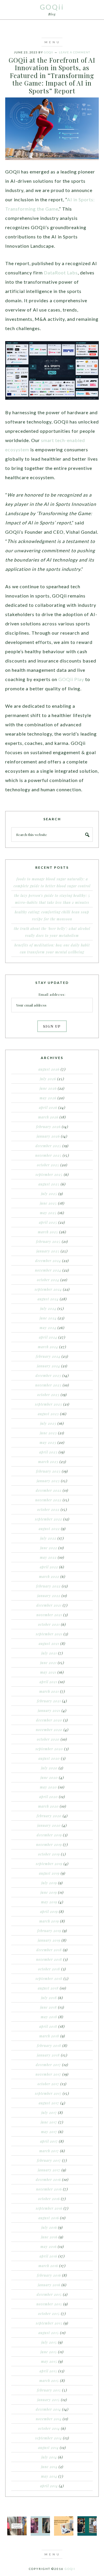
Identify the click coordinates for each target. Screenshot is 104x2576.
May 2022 (48, 1557)
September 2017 (48, 2093)
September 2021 (49, 1634)
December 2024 (48, 1261)
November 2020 (49, 1730)
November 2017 (48, 2074)
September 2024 (48, 1289)
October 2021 (49, 1624)
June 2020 (49, 1777)
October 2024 (48, 1280)
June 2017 (49, 2122)
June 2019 (49, 1892)
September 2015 (49, 2323)
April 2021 (48, 1682)
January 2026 (48, 1136)
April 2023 (48, 1452)
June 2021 (48, 1663)
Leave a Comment (75, 52)
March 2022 (49, 1576)
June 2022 (49, 1548)
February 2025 (48, 1241)
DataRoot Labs (61, 273)
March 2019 (49, 1921)
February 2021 (49, 1701)
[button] (52, 42)
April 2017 (49, 2141)
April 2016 (48, 2256)
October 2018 (49, 1969)
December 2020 (49, 1720)
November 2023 (48, 1385)
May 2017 (49, 2132)
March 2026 (48, 1117)
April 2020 (49, 1797)
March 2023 (48, 1462)
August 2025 (49, 1184)
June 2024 (48, 1318)
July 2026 (48, 1079)
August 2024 (48, 1299)
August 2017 (49, 2103)
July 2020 (49, 1768)
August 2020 (49, 1758)
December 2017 (48, 2065)
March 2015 (49, 2381)
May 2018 (49, 2017)
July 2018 (49, 1998)
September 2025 (49, 1174)
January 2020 (49, 1825)
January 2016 (49, 2285)
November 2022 (48, 1500)
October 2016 (49, 2199)
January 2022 (49, 1596)
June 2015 (49, 2352)
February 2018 (49, 2045)
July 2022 (48, 1538)
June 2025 (48, 1203)
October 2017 (48, 2084)
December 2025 (48, 1146)
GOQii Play (71, 679)
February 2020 (49, 1816)
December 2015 (49, 2294)
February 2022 (48, 1586)
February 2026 (48, 1127)
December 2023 (48, 1375)
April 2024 (48, 1337)
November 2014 (49, 2419)
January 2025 (48, 1251)
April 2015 (48, 2371)
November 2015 (49, 2304)
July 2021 (49, 1653)
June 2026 (48, 1088)
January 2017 (49, 2170)
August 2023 (48, 1414)
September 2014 (49, 2438)
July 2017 (49, 2112)
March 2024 (48, 1347)
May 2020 (48, 1787)
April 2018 (48, 2026)
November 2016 (49, 2189)
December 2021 (49, 1605)
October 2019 (49, 1854)
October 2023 (48, 1395)
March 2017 (49, 2151)
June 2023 (48, 1433)
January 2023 (48, 1481)
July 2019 (49, 1883)
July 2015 (49, 2342)
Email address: (52, 994)
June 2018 (49, 2007)
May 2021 (48, 1672)
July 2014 (49, 2457)
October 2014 (49, 2428)
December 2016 (48, 2179)
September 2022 (49, 1519)
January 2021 (49, 1710)
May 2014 (49, 2476)
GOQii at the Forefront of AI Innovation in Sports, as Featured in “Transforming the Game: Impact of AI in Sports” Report (52, 75)
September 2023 (49, 1404)
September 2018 (49, 1978)
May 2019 (49, 1902)
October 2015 (49, 2313)
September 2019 (49, 1864)
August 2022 (49, 1529)
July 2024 (48, 1308)
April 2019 (49, 1911)
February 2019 (49, 1931)
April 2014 (49, 2486)
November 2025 (48, 1155)
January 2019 (49, 1940)
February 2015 (49, 2390)
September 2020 (49, 1749)
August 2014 (48, 2448)
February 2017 (49, 2160)
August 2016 (49, 2218)
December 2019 (49, 1835)
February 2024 (48, 1356)
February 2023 (48, 1471)
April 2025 (48, 1222)
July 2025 (49, 1194)
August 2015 (49, 2333)
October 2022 (48, 1509)
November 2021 (49, 1615)
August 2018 (48, 1988)
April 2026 (48, 1107)
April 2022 (49, 1567)
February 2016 (49, 2275)
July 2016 (49, 2227)
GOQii (52, 7)
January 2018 (48, 2055)
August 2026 (49, 1069)
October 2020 (48, 1739)
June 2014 (49, 2467)
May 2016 (49, 2246)
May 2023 (48, 1442)
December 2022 (49, 1490)
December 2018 (49, 1950)
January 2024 (49, 1366)
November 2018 (49, 1959)
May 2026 (48, 1098)
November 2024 (48, 1270)
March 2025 (48, 1232)
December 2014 (48, 2409)
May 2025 (48, 1213)
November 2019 (49, 1844)
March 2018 (49, 2036)
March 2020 (48, 1806)
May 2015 (49, 2361)
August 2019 (49, 1873)
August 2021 (49, 1643)
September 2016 (49, 2208)
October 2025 (48, 1165)
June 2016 (49, 2237)
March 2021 (49, 1691)
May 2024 (48, 1328)
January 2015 (49, 2400)
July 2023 (48, 1423)
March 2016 (48, 2266)
